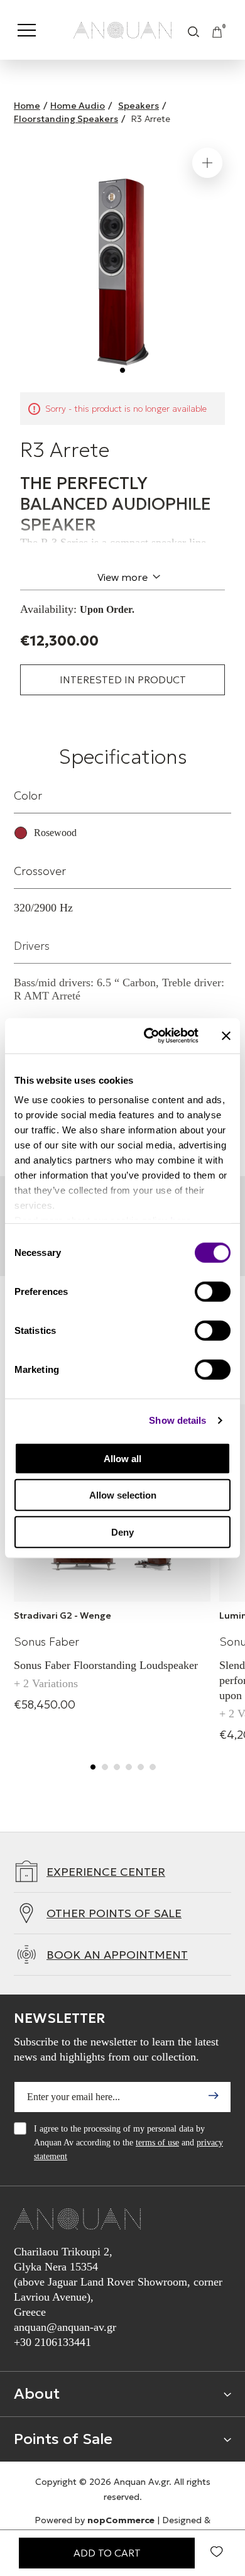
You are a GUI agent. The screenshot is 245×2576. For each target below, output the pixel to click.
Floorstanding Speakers (66, 119)
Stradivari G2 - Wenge (63, 1616)
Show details (177, 1420)
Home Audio (78, 106)
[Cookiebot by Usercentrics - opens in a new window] (149, 1036)
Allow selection (123, 1495)
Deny (122, 1532)
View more (122, 577)
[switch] (213, 1291)
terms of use (157, 2143)
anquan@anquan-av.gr (65, 2327)
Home (27, 106)
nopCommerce (121, 2520)
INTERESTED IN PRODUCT (123, 680)
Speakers (139, 106)
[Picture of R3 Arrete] (122, 263)
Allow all (122, 1458)
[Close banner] (226, 1036)
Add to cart (107, 2553)
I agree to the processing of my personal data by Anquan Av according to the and (128, 2143)
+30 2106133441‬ (52, 2342)
